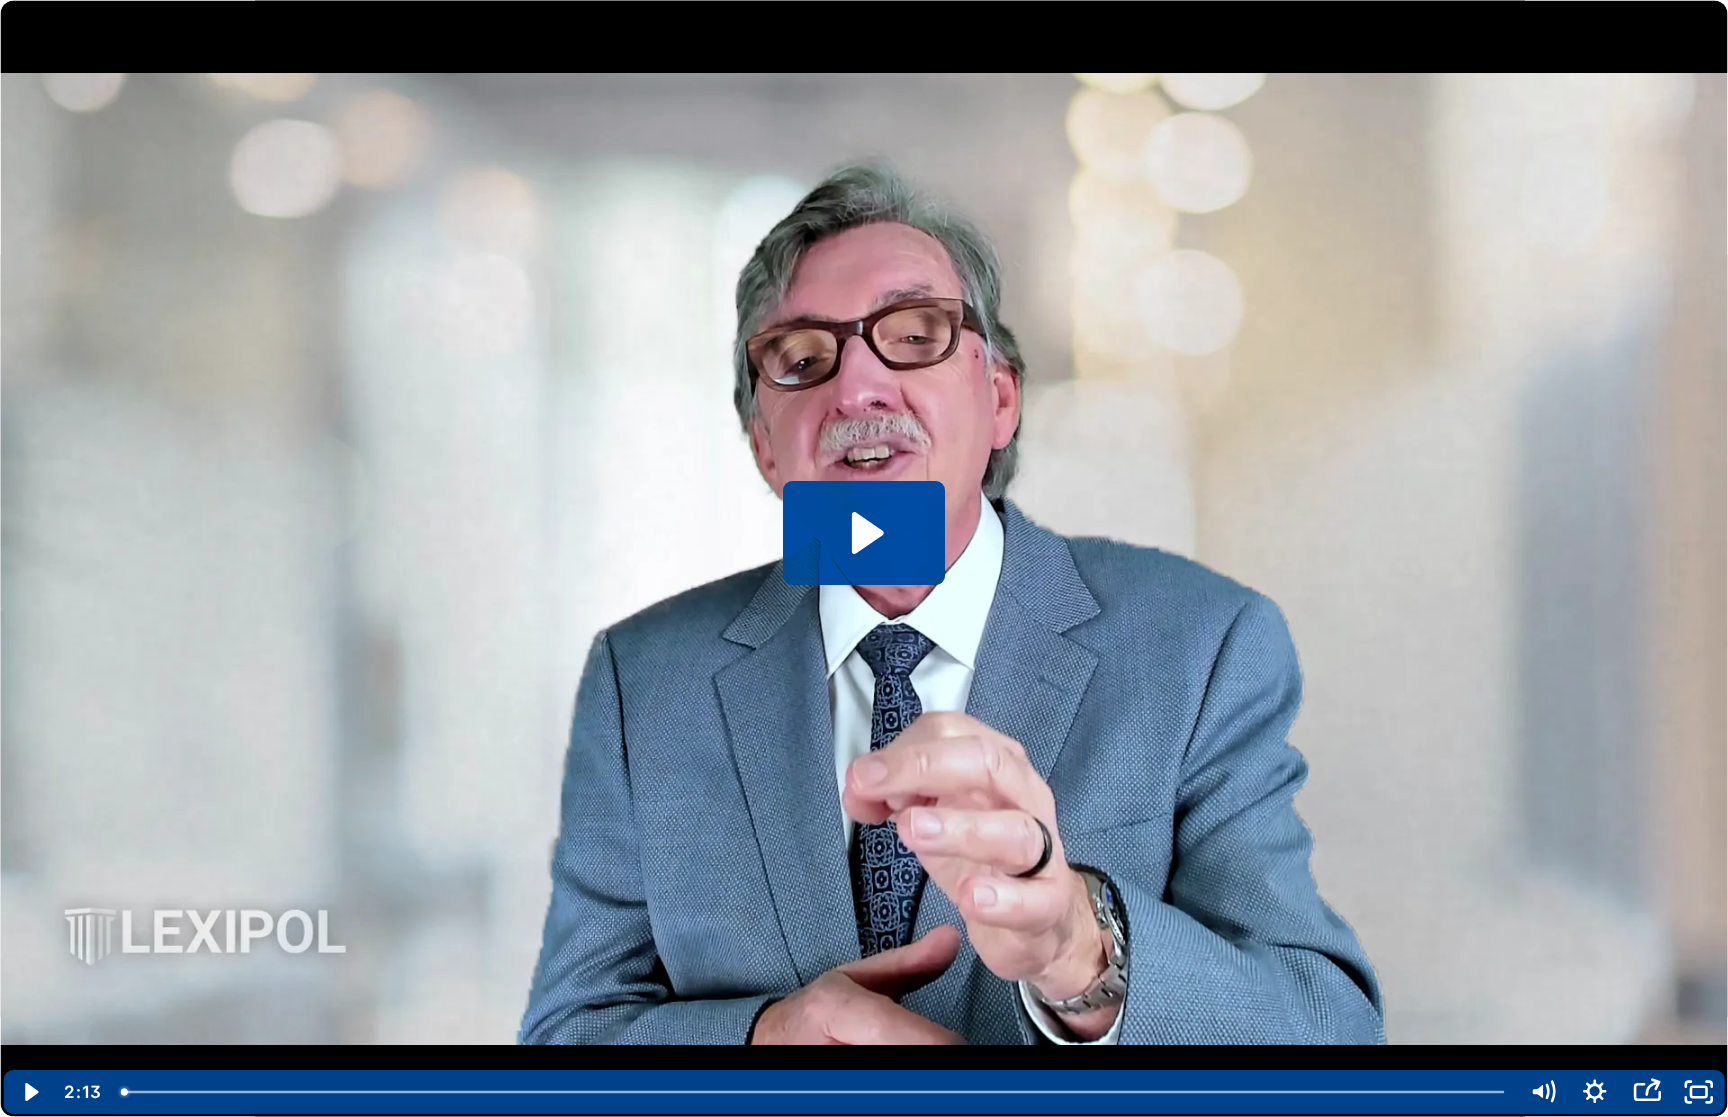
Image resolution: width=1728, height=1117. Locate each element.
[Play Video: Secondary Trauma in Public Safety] (864, 533)
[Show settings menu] (1595, 1092)
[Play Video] (29, 1092)
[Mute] (1543, 1092)
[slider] (814, 1092)
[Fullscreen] (1699, 1092)
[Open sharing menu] (1647, 1092)
